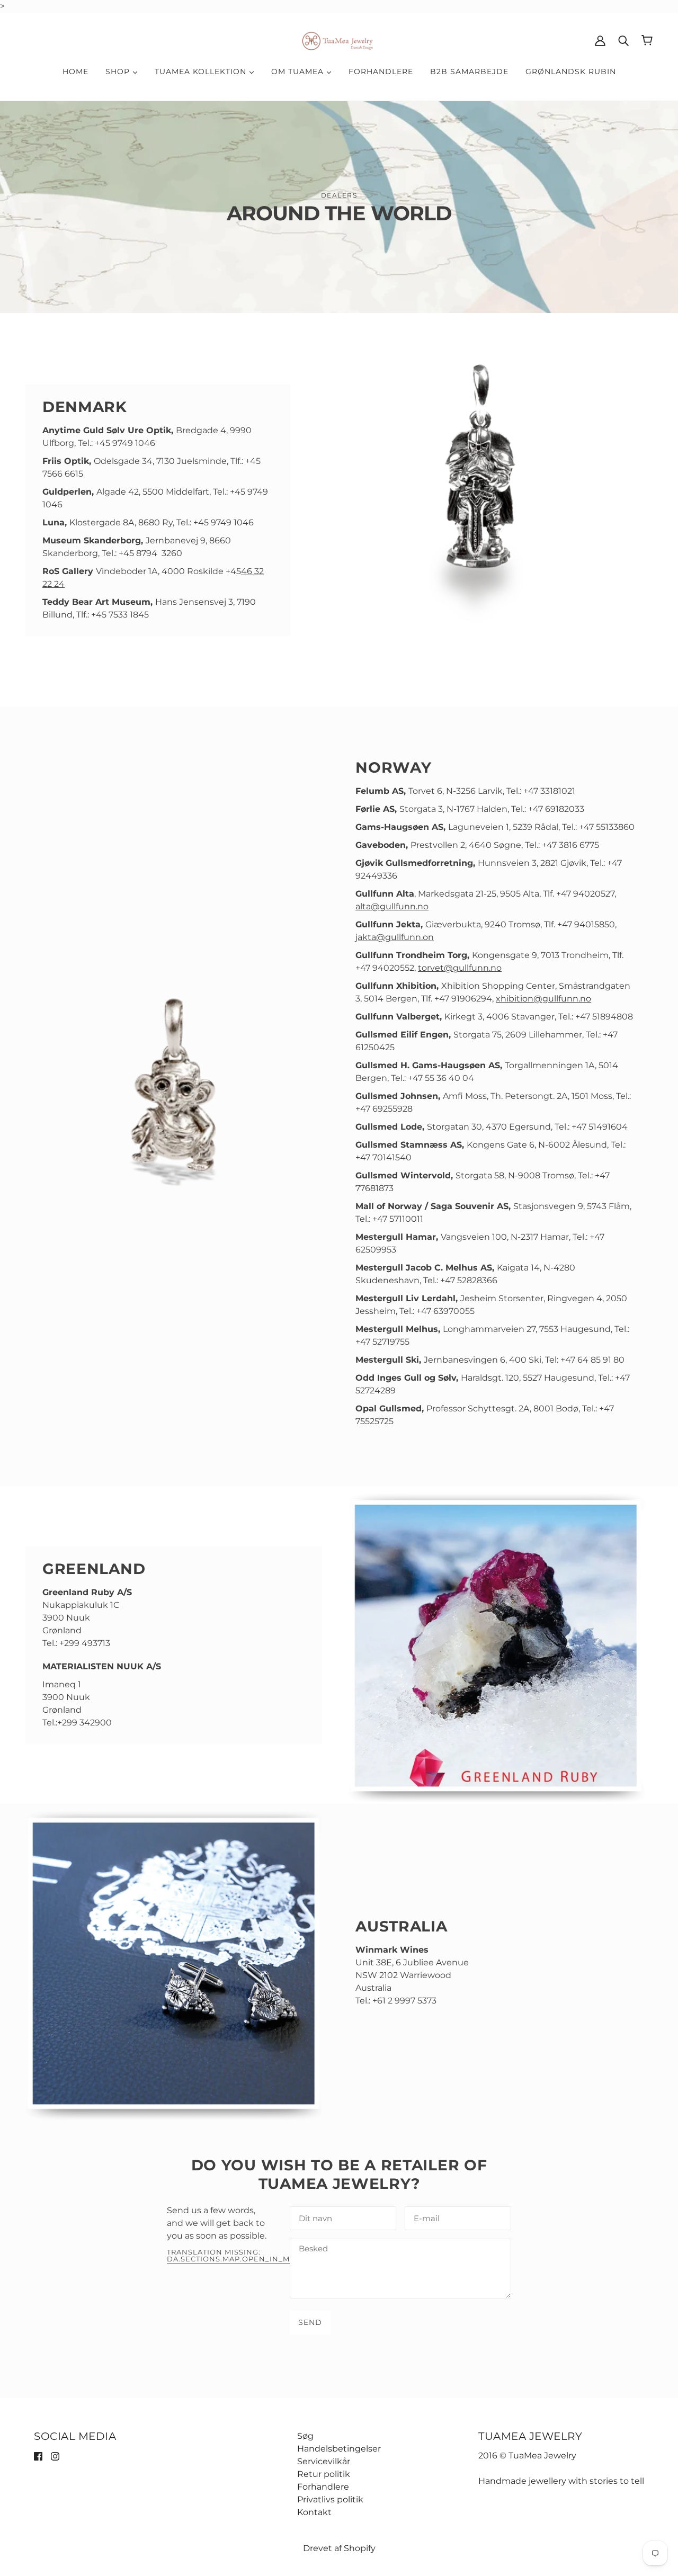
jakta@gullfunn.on (395, 937)
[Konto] (600, 40)
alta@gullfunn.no (392, 906)
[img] (38, 2456)
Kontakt (314, 2512)
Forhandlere (323, 2487)
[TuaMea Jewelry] (339, 39)
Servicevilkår (324, 2461)
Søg (305, 2436)
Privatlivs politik (330, 2499)
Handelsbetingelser (339, 2449)
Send (310, 2322)
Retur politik (324, 2474)
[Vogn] (647, 40)
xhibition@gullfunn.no (543, 999)
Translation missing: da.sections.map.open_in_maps (236, 2256)
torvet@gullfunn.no (460, 968)
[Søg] (623, 40)
